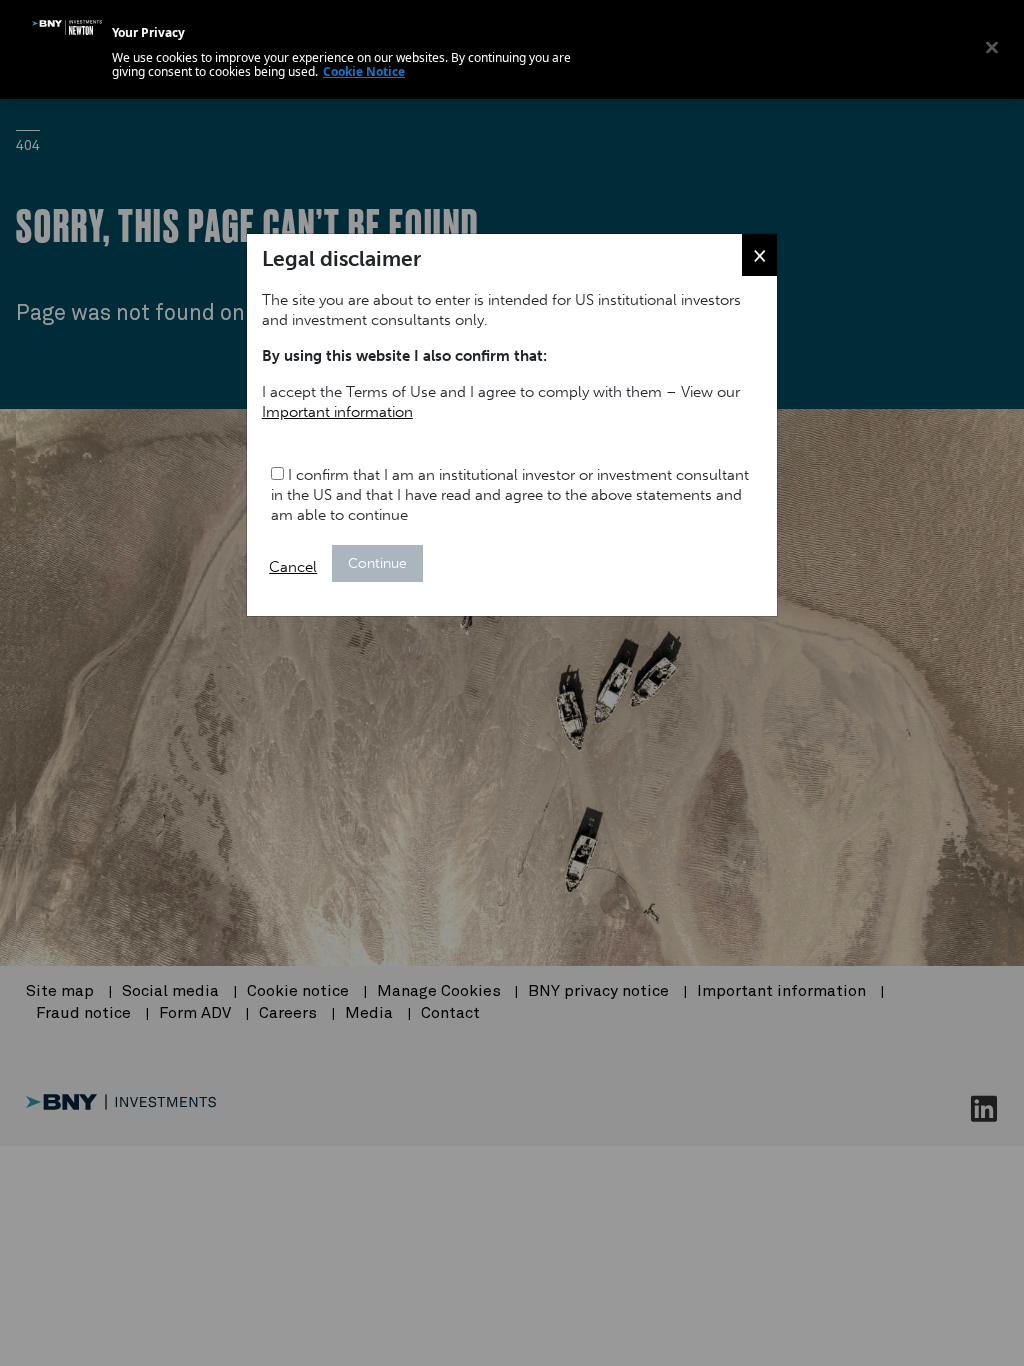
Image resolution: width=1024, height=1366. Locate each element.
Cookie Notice (364, 71)
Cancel (293, 567)
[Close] (992, 47)
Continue (377, 563)
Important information (337, 412)
